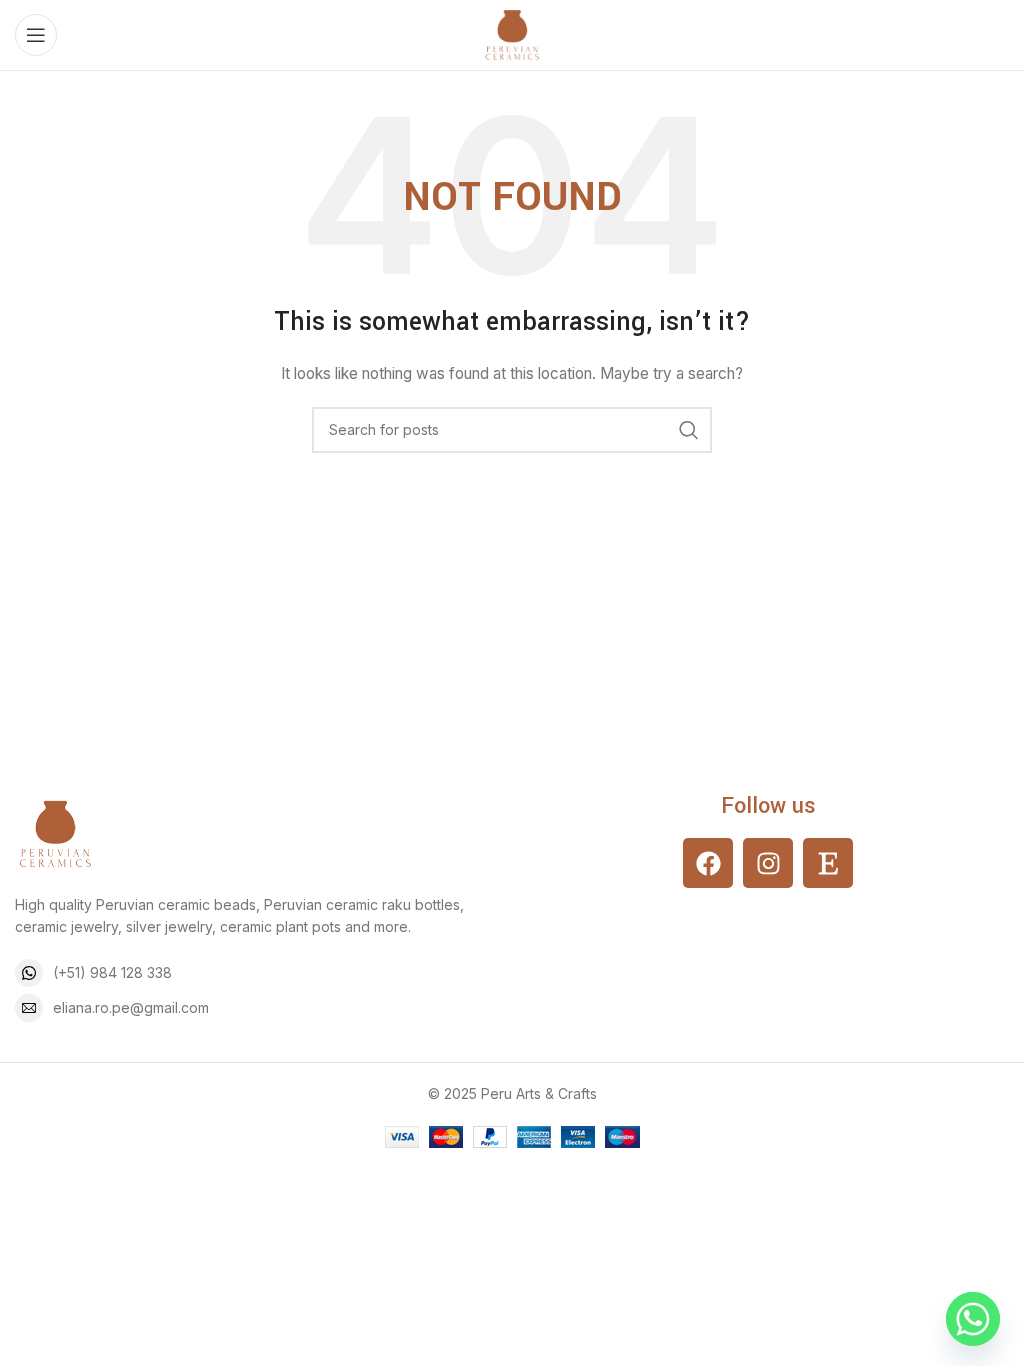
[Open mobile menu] (36, 35)
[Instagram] (768, 863)
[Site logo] (512, 33)
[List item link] (256, 973)
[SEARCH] (689, 430)
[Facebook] (708, 863)
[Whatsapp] (973, 1319)
